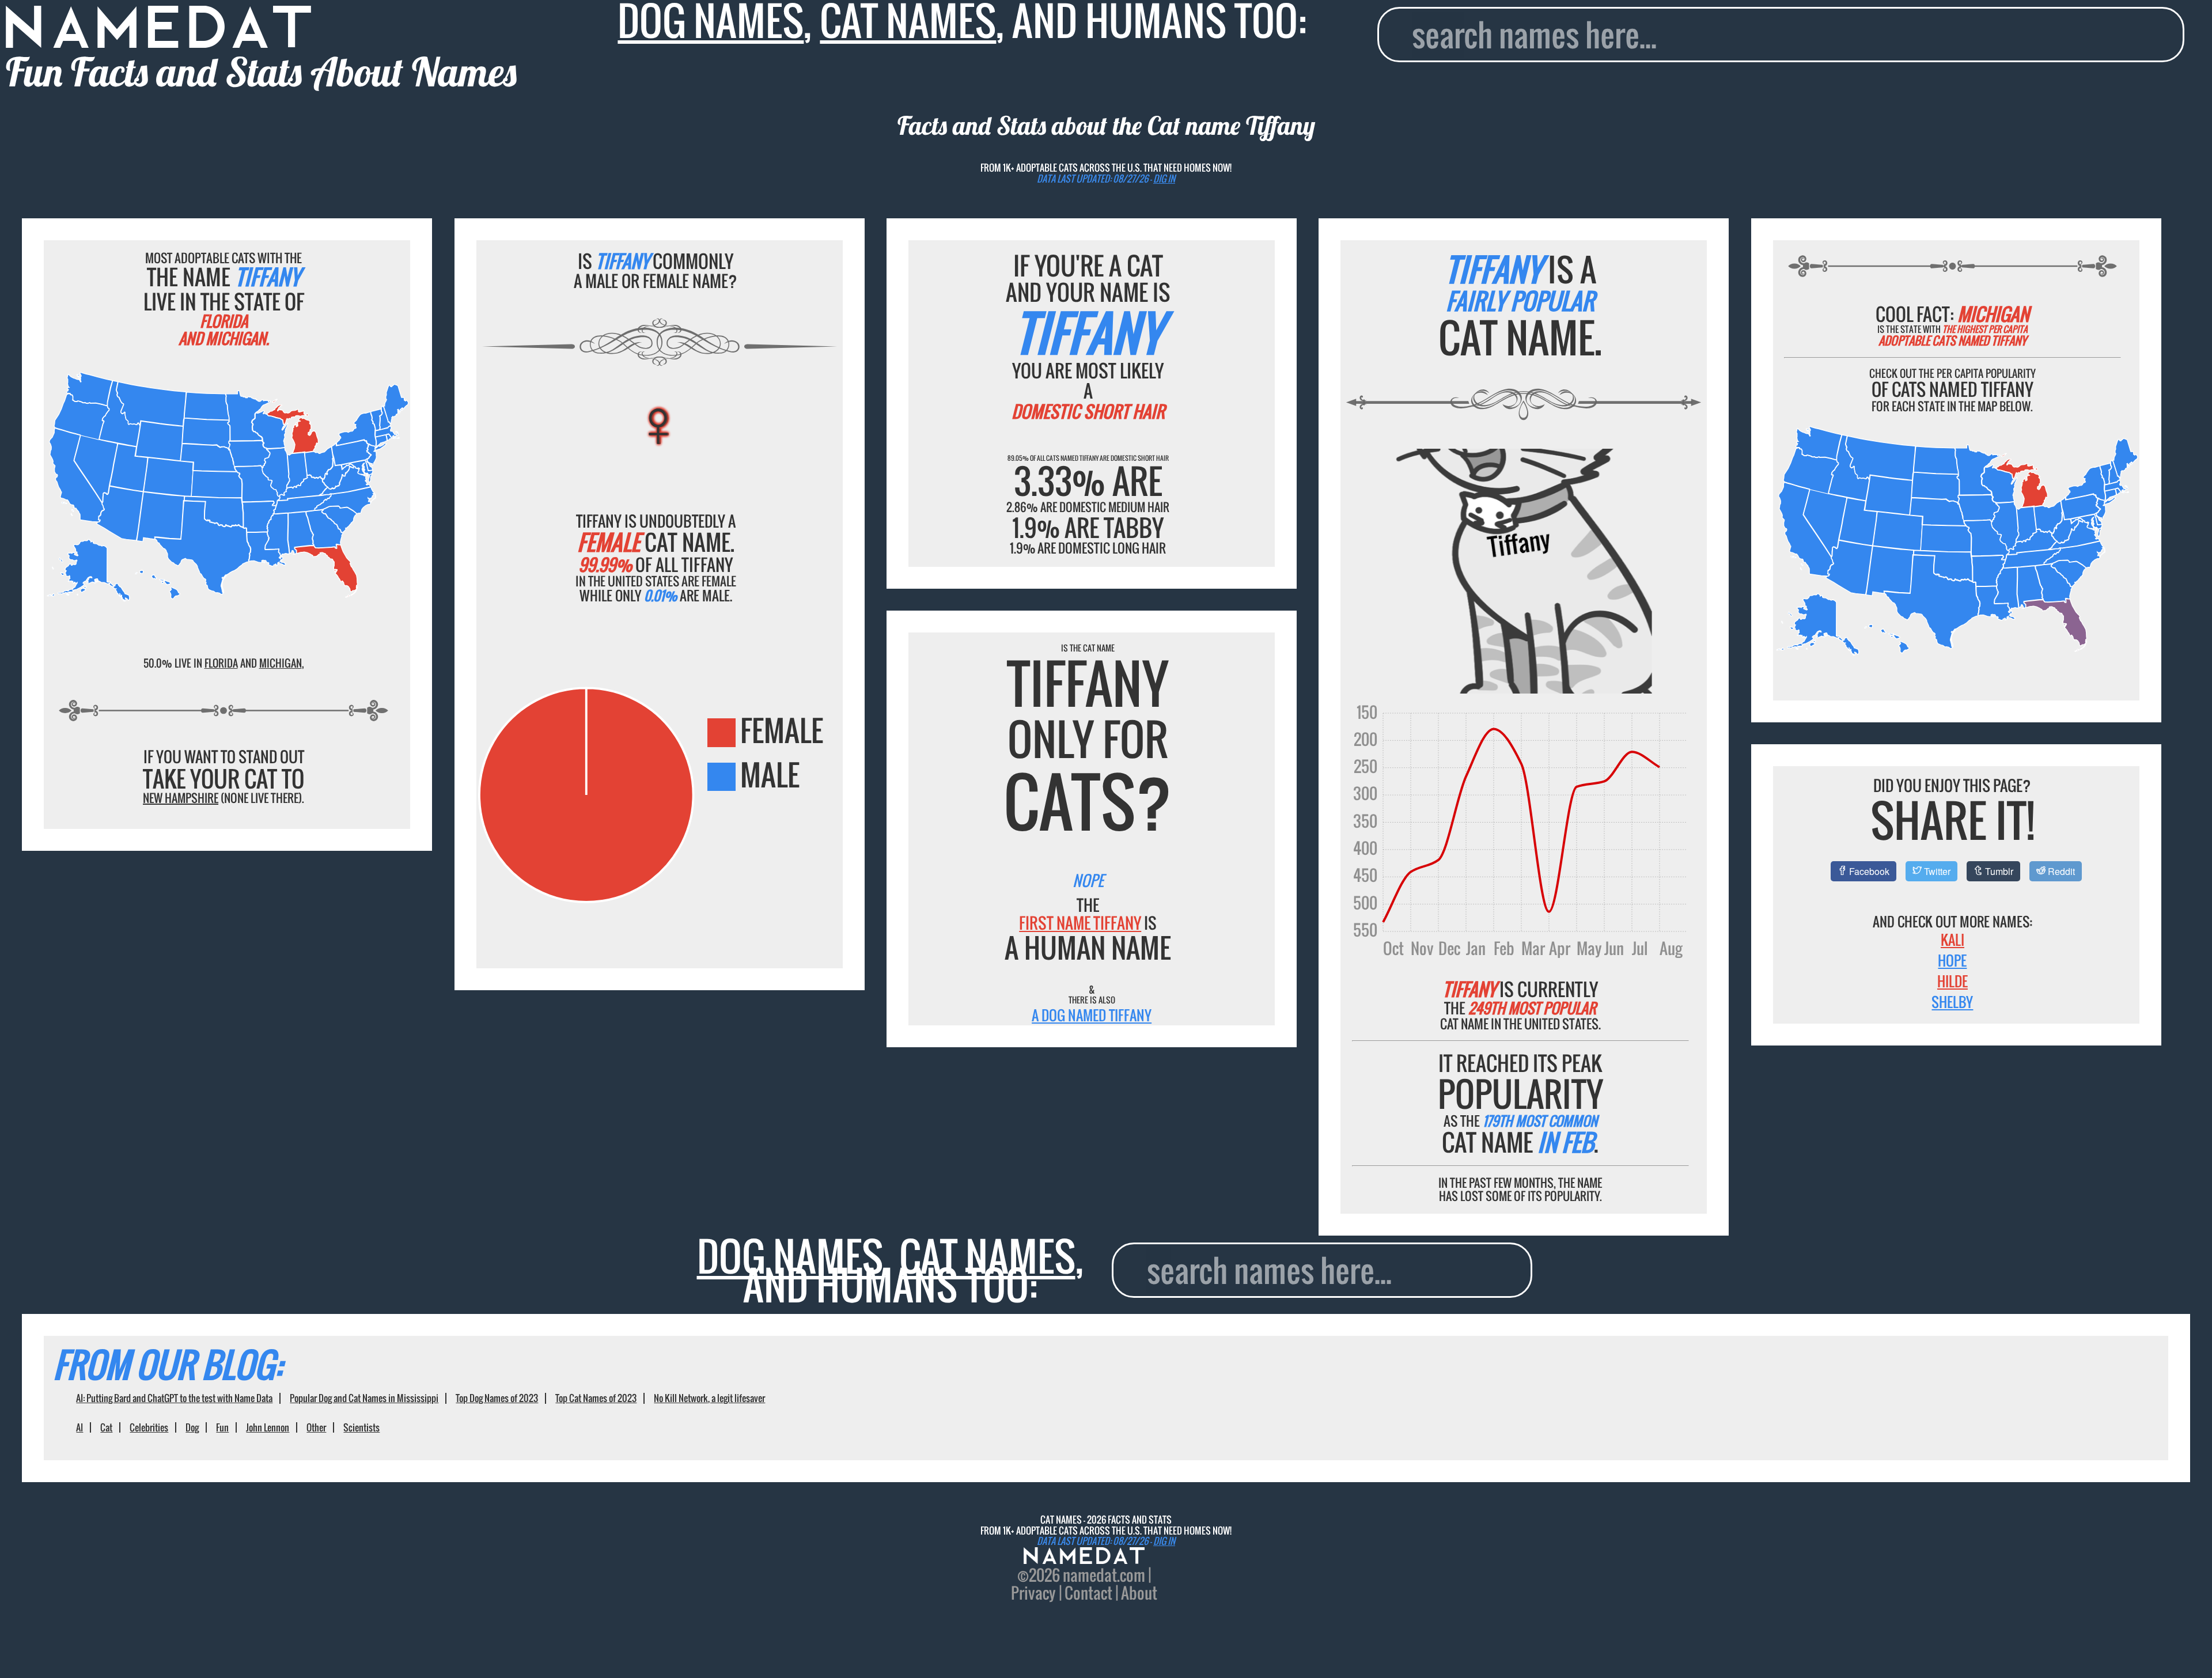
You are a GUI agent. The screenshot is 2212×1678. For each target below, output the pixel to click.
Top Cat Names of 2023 (596, 1398)
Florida (221, 663)
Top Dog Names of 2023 (497, 1398)
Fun (222, 1427)
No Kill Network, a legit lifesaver (709, 1398)
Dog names (790, 1256)
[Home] (1084, 1557)
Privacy (1033, 1593)
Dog (192, 1427)
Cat (106, 1427)
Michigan (281, 663)
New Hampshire (181, 798)
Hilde (1952, 981)
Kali (1952, 940)
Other (316, 1427)
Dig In (1164, 179)
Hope (1952, 960)
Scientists (361, 1427)
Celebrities (149, 1427)
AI (79, 1427)
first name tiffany (1080, 923)
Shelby (1952, 1002)
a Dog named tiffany (1092, 1015)
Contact (1088, 1593)
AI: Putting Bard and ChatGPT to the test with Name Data (174, 1398)
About (1139, 1593)
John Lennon (268, 1427)
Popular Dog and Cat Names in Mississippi (364, 1398)
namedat (1090, 1575)
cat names (987, 1256)
